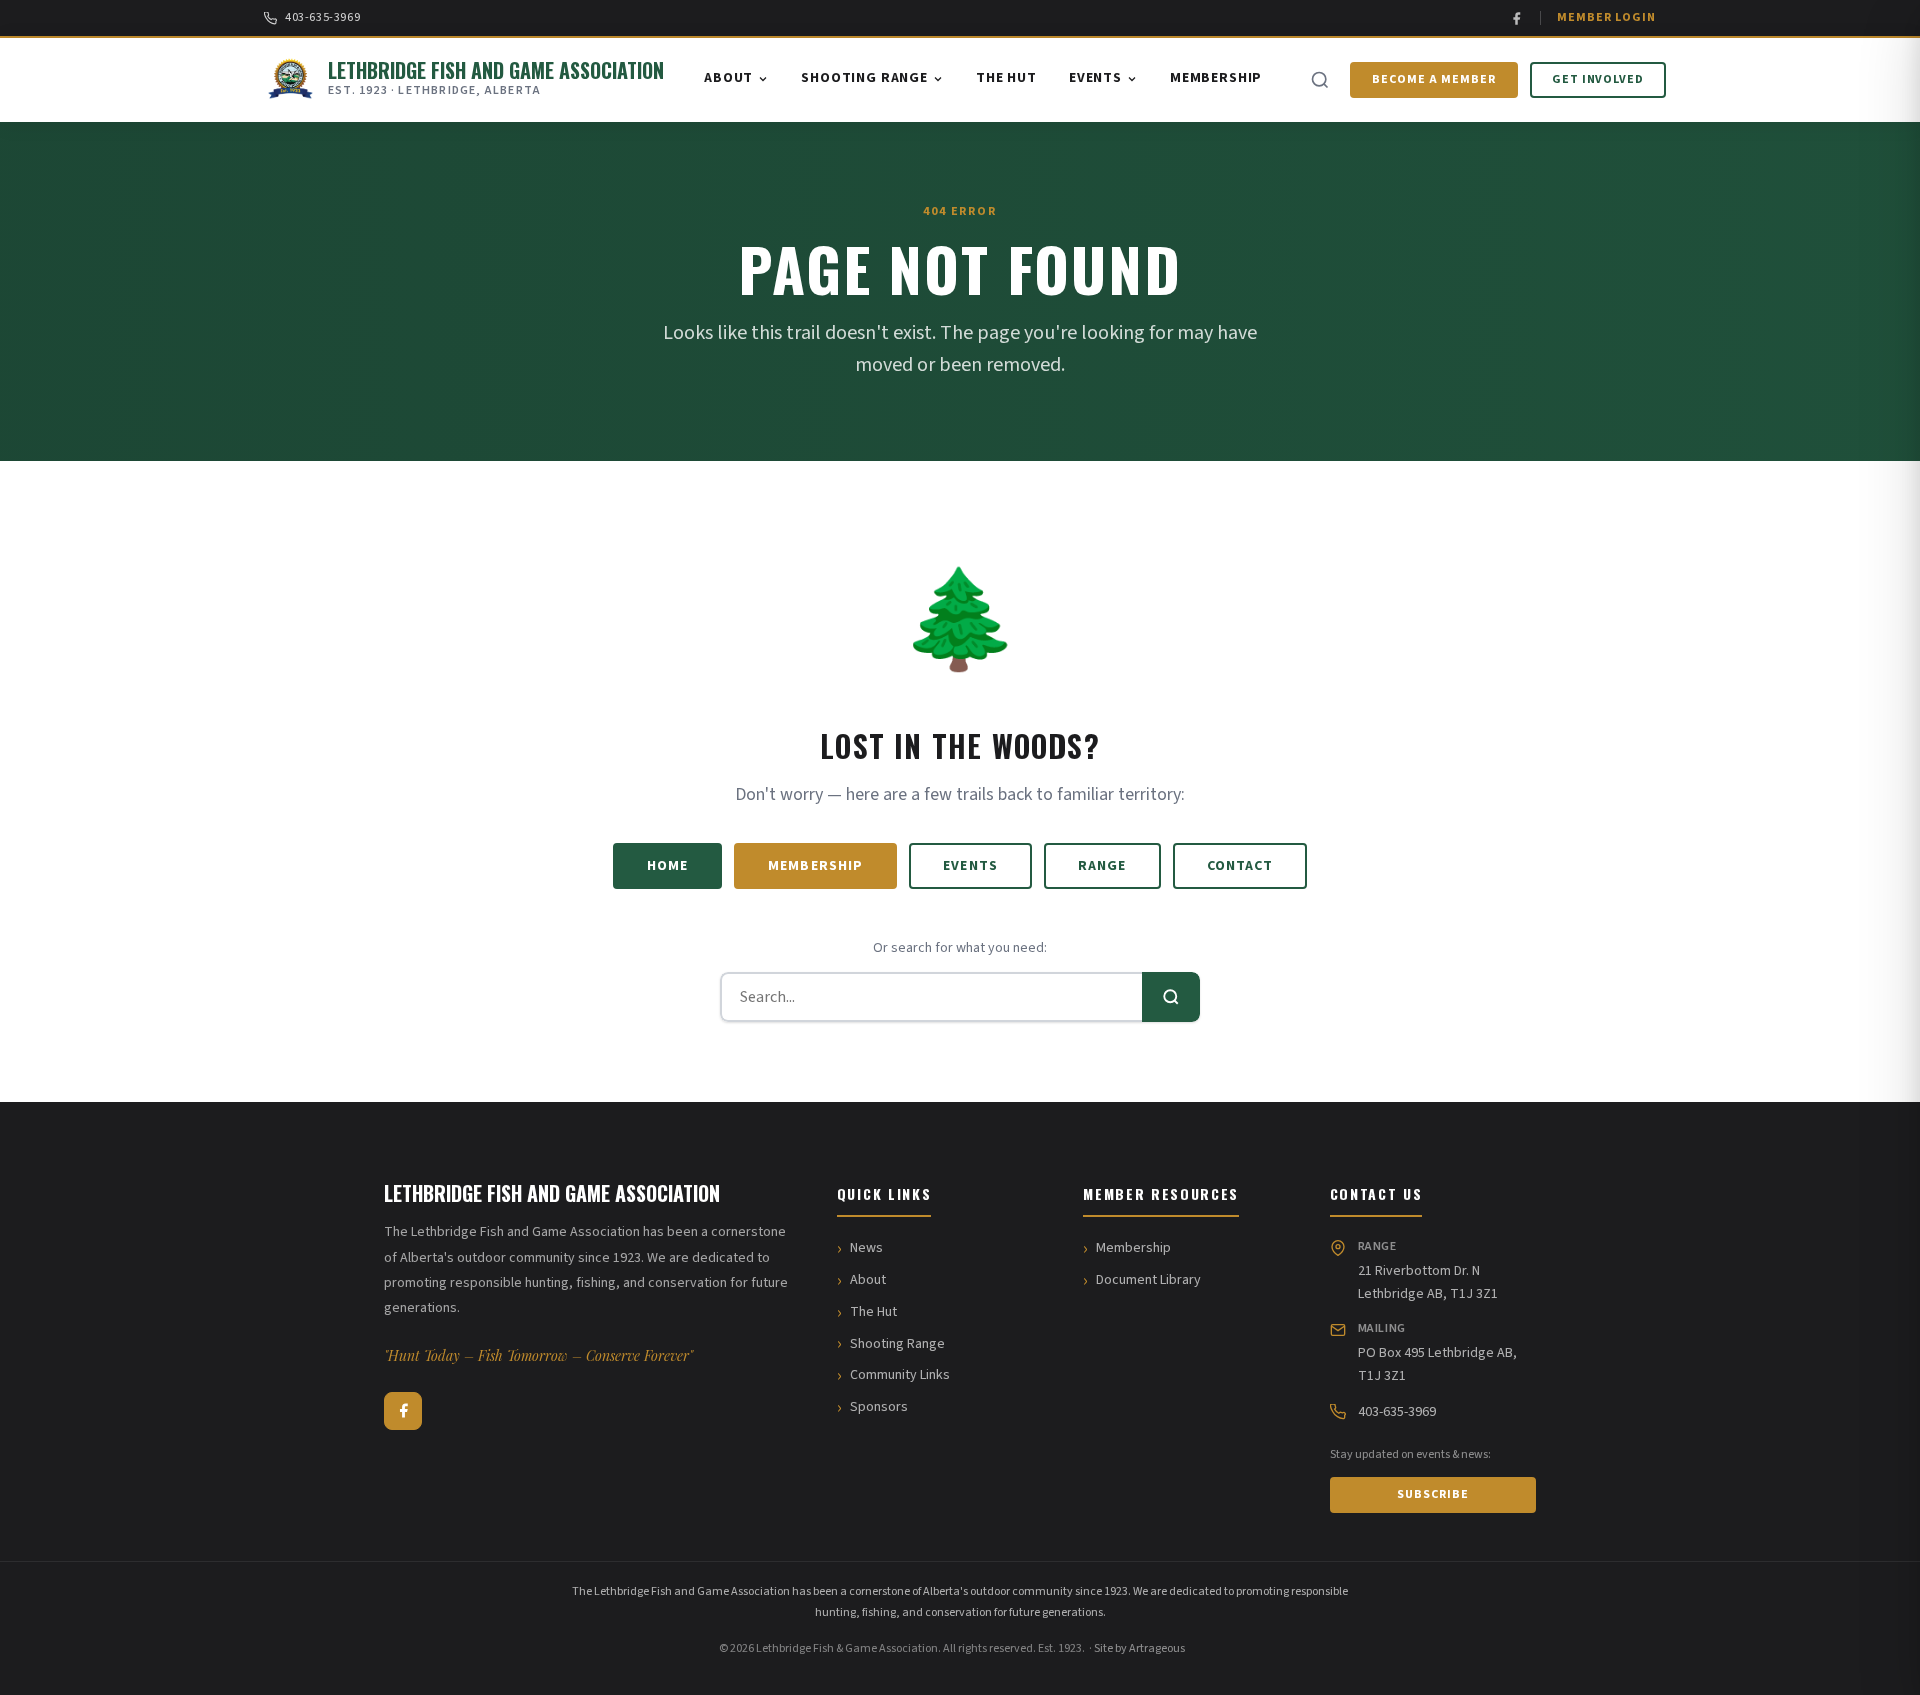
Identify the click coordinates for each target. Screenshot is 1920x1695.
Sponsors (879, 1407)
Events (1095, 78)
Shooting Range (864, 78)
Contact (1240, 866)
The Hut (1006, 78)
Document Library (1148, 1280)
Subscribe (1433, 1494)
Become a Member (1433, 79)
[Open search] (1320, 80)
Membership (1216, 78)
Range (1102, 866)
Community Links (900, 1375)
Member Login (1606, 17)
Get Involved (1598, 79)
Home (667, 866)
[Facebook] (1516, 18)
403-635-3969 (322, 17)
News (866, 1248)
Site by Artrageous (1139, 1648)
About (728, 78)
